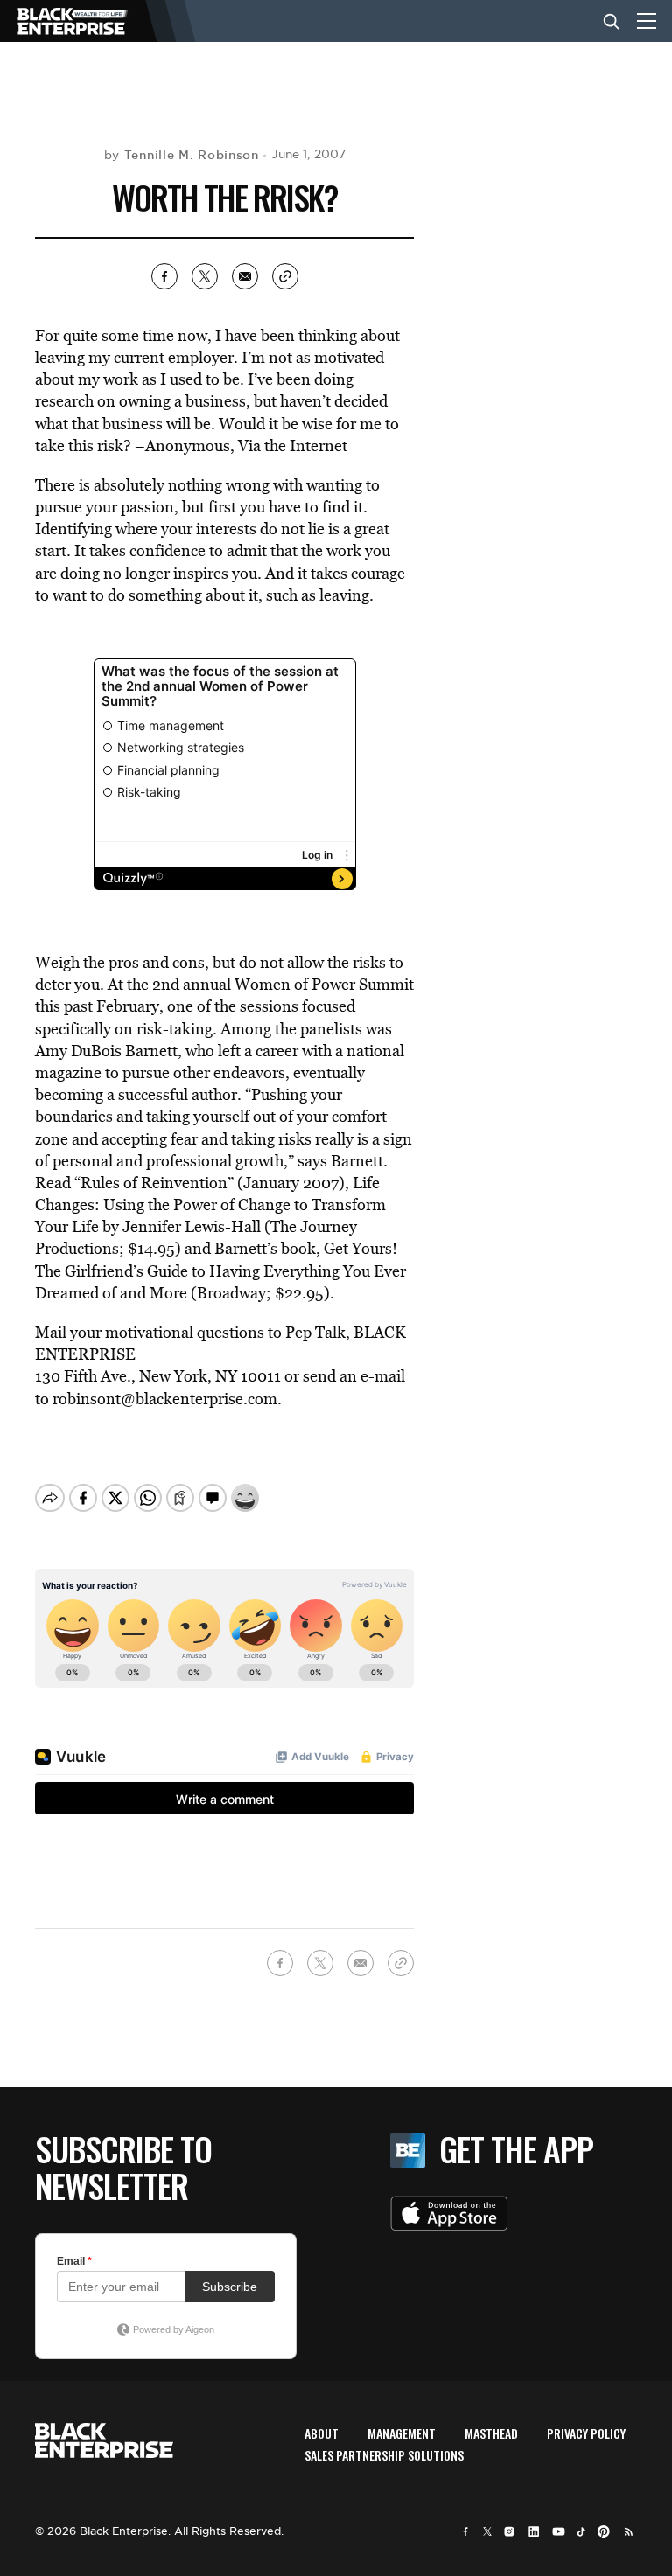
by (182, 155)
